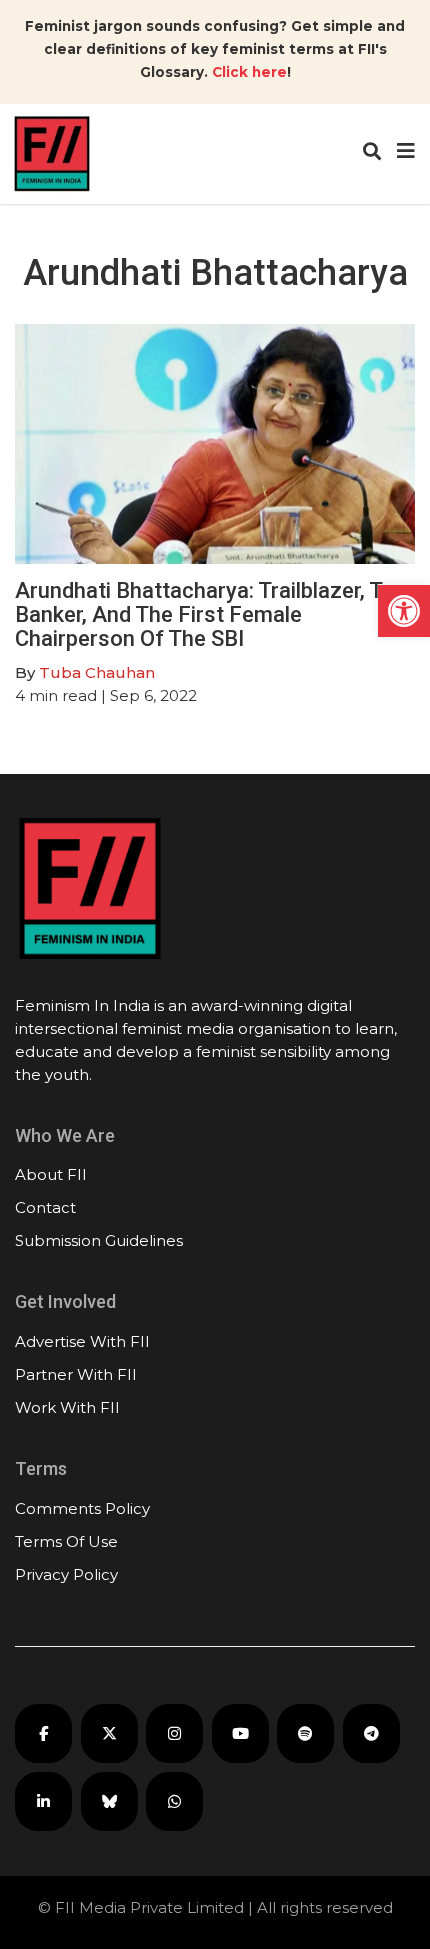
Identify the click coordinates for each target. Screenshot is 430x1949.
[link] (404, 611)
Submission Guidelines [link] (99, 1240)
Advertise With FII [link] (82, 1341)
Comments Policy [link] (82, 1508)
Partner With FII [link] (76, 1374)
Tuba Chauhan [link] (97, 672)
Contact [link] (45, 1207)
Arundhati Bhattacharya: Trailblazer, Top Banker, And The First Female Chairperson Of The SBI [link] (211, 614)
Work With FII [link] (67, 1407)
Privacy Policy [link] (66, 1574)
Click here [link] (249, 72)
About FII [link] (51, 1174)
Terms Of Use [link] (66, 1541)
